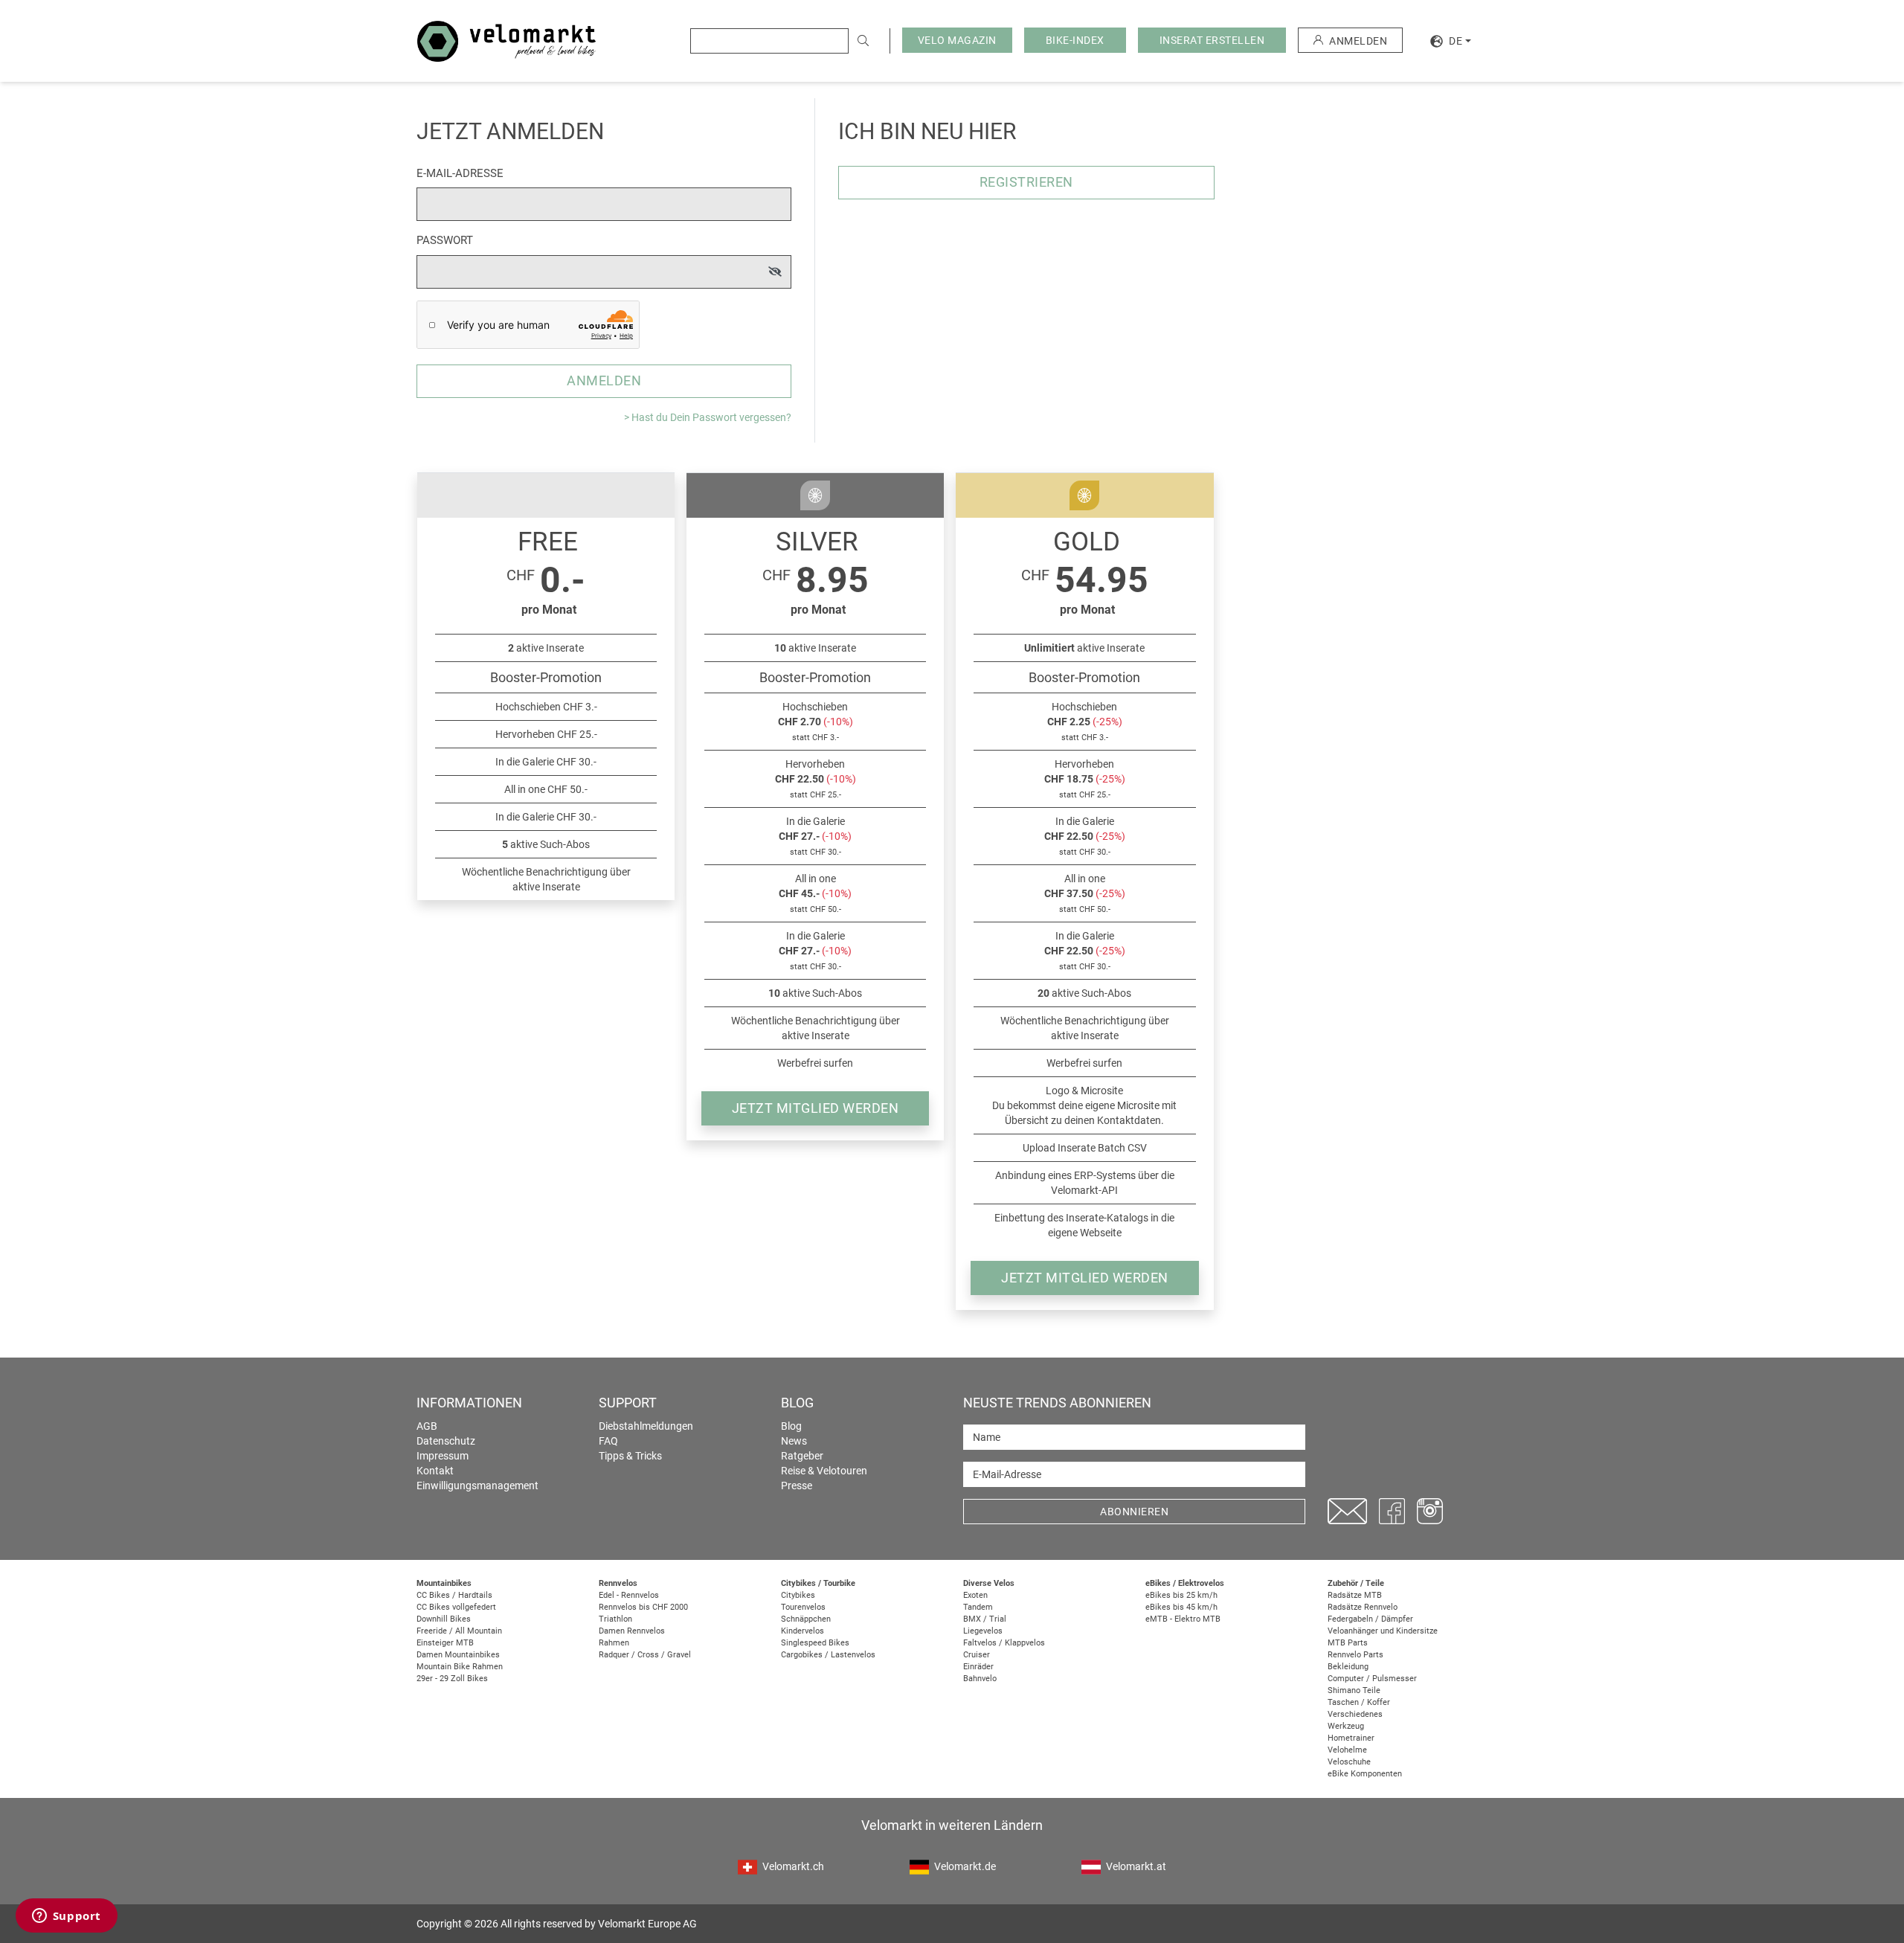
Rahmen (614, 1643)
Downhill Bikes (444, 1619)
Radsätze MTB (1355, 1595)
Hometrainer (1351, 1738)
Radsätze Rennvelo (1363, 1607)
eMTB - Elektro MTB (1183, 1619)
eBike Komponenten (1365, 1774)
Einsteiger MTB (445, 1643)
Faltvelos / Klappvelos (1004, 1643)
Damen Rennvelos (632, 1631)
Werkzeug (1346, 1726)
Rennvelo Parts (1355, 1655)
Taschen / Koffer (1359, 1702)
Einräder (978, 1667)
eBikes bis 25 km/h (1181, 1595)
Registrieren (1026, 182)
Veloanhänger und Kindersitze (1383, 1631)
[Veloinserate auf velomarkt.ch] (506, 40)
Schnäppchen (806, 1619)
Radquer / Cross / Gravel (645, 1655)
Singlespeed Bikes (815, 1643)
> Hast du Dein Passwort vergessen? (708, 417)
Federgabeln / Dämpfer (1370, 1619)
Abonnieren (1134, 1512)
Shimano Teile (1354, 1690)
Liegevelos (983, 1631)
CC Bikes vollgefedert (456, 1607)
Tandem (978, 1607)
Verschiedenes (1355, 1714)
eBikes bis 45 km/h (1181, 1607)
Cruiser (977, 1655)
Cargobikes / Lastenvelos (828, 1655)
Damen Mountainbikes (458, 1655)
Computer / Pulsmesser (1372, 1679)
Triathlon (615, 1619)
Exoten (975, 1595)
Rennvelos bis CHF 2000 (643, 1607)
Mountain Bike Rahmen (460, 1667)
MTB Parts (1348, 1643)
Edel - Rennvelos (629, 1595)
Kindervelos (803, 1631)
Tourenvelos (803, 1607)
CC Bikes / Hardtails (454, 1595)
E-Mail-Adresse (460, 173)
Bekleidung (1348, 1667)
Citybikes (798, 1595)
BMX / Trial (985, 1619)
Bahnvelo (980, 1679)
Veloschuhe (1349, 1762)
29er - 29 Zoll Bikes (452, 1679)
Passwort (445, 240)
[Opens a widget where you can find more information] (66, 1917)
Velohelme (1347, 1750)
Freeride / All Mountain (459, 1631)
